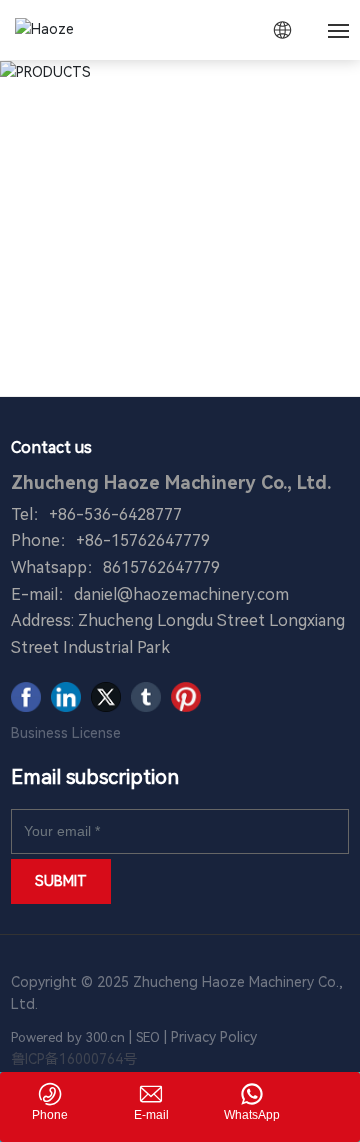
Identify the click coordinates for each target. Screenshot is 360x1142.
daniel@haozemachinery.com (181, 594)
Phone (50, 1115)
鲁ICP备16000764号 (74, 1059)
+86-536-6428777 (115, 514)
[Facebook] (26, 697)
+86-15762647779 (143, 540)
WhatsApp (252, 1115)
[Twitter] (106, 697)
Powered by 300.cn (68, 1037)
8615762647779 (161, 567)
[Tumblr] (146, 697)
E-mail (151, 1115)
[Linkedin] (66, 697)
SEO (148, 1037)
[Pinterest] (186, 697)
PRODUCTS (180, 164)
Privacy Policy (216, 1037)
